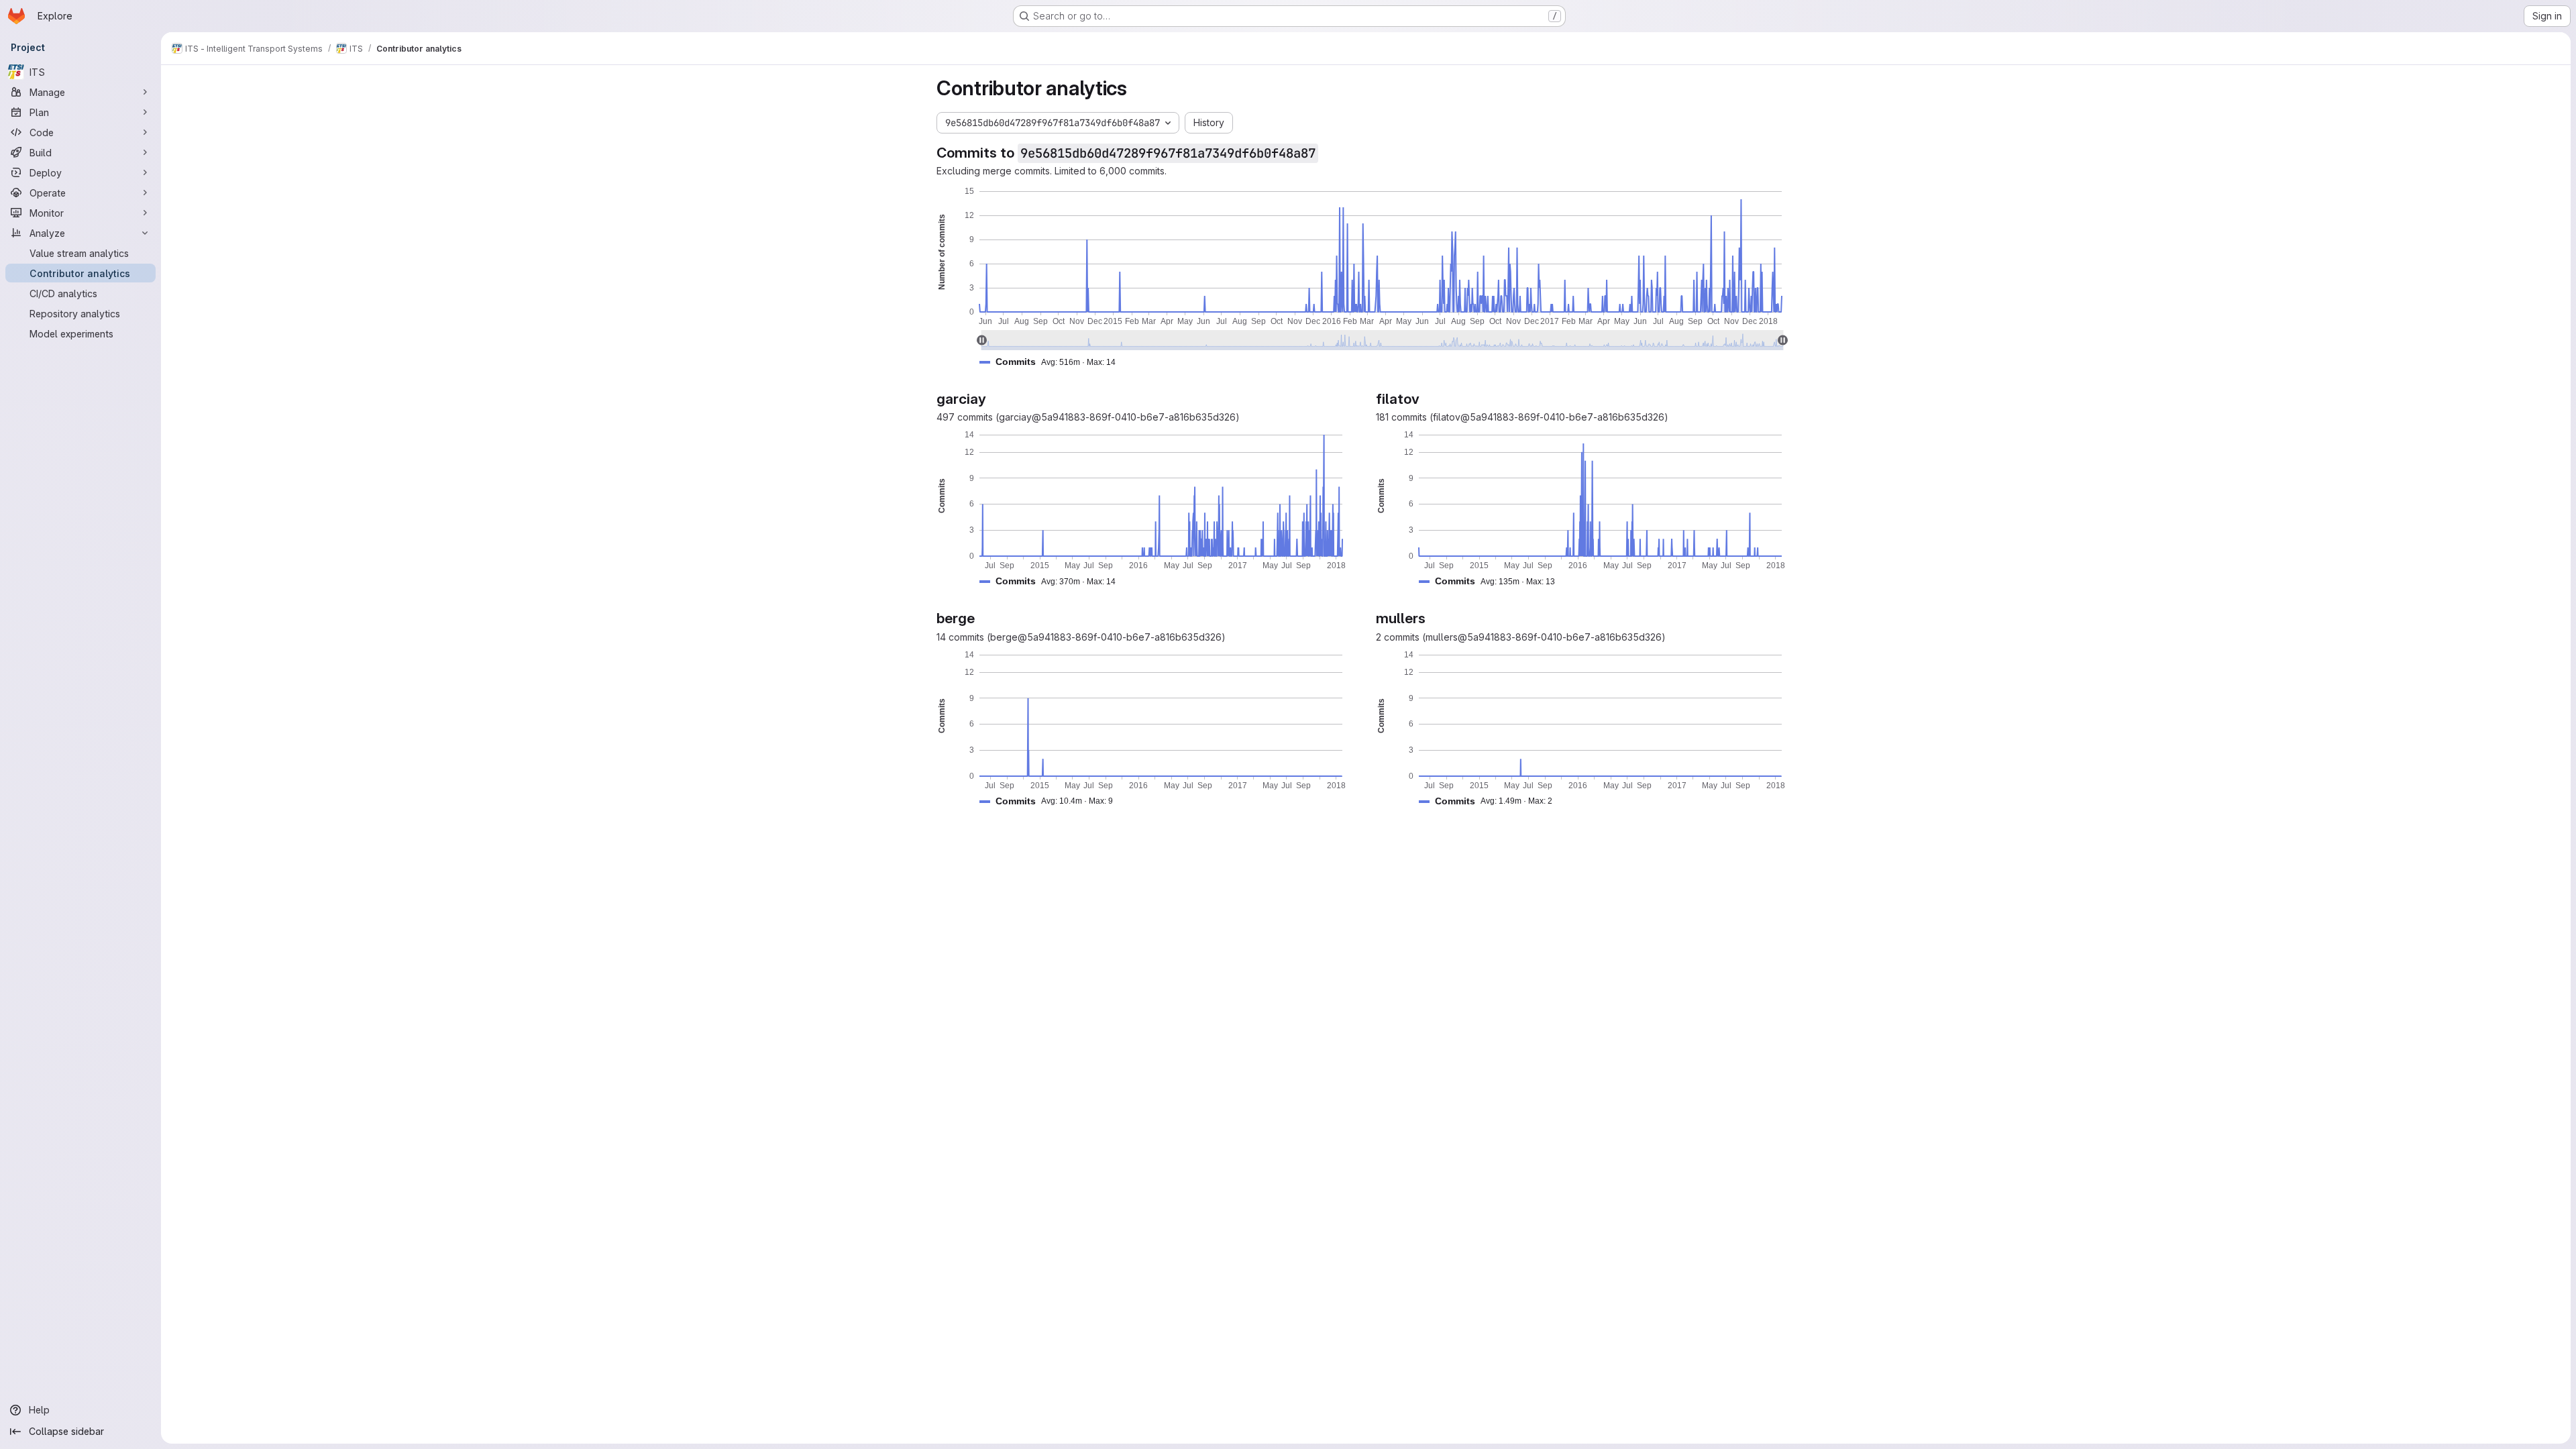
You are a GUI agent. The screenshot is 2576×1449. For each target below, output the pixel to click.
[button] (1053, 362)
